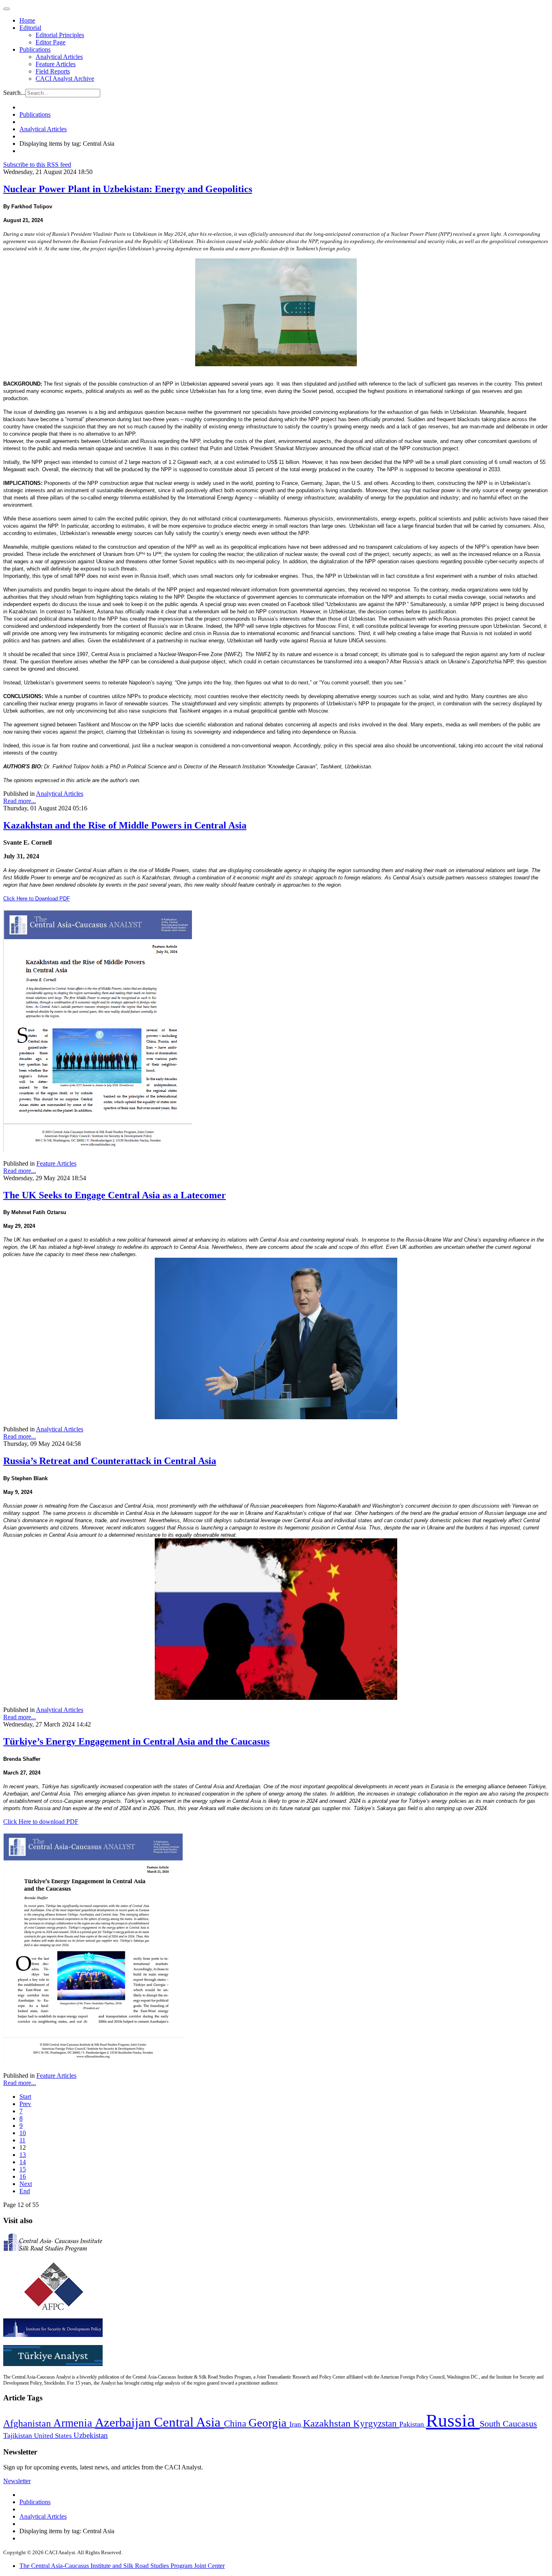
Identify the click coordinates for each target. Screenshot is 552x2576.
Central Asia (189, 2422)
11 (22, 2140)
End (25, 2191)
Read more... (20, 801)
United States (54, 2436)
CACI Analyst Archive (65, 79)
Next (26, 2184)
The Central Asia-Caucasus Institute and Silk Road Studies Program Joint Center (122, 2566)
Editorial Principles (60, 35)
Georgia (269, 2423)
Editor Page (51, 42)
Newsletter (17, 2481)
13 (23, 2155)
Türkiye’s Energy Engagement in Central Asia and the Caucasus (136, 1741)
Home (27, 20)
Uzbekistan (91, 2435)
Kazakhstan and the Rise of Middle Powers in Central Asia (125, 825)
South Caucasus (508, 2424)
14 (23, 2162)
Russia (453, 2421)
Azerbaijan (124, 2423)
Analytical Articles (59, 57)
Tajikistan (19, 2435)
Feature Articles (56, 64)
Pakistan (413, 2424)
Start (25, 2097)
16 (23, 2176)
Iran (296, 2424)
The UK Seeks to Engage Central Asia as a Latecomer (115, 1195)
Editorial (30, 28)
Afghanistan (28, 2423)
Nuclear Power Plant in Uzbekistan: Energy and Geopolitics (128, 189)
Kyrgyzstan (376, 2424)
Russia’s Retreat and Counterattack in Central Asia (110, 1461)
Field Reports (53, 71)
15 (23, 2169)
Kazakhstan (328, 2423)
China (236, 2424)
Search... (14, 93)
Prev (25, 2104)
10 (23, 2133)
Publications (35, 49)
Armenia (74, 2423)
